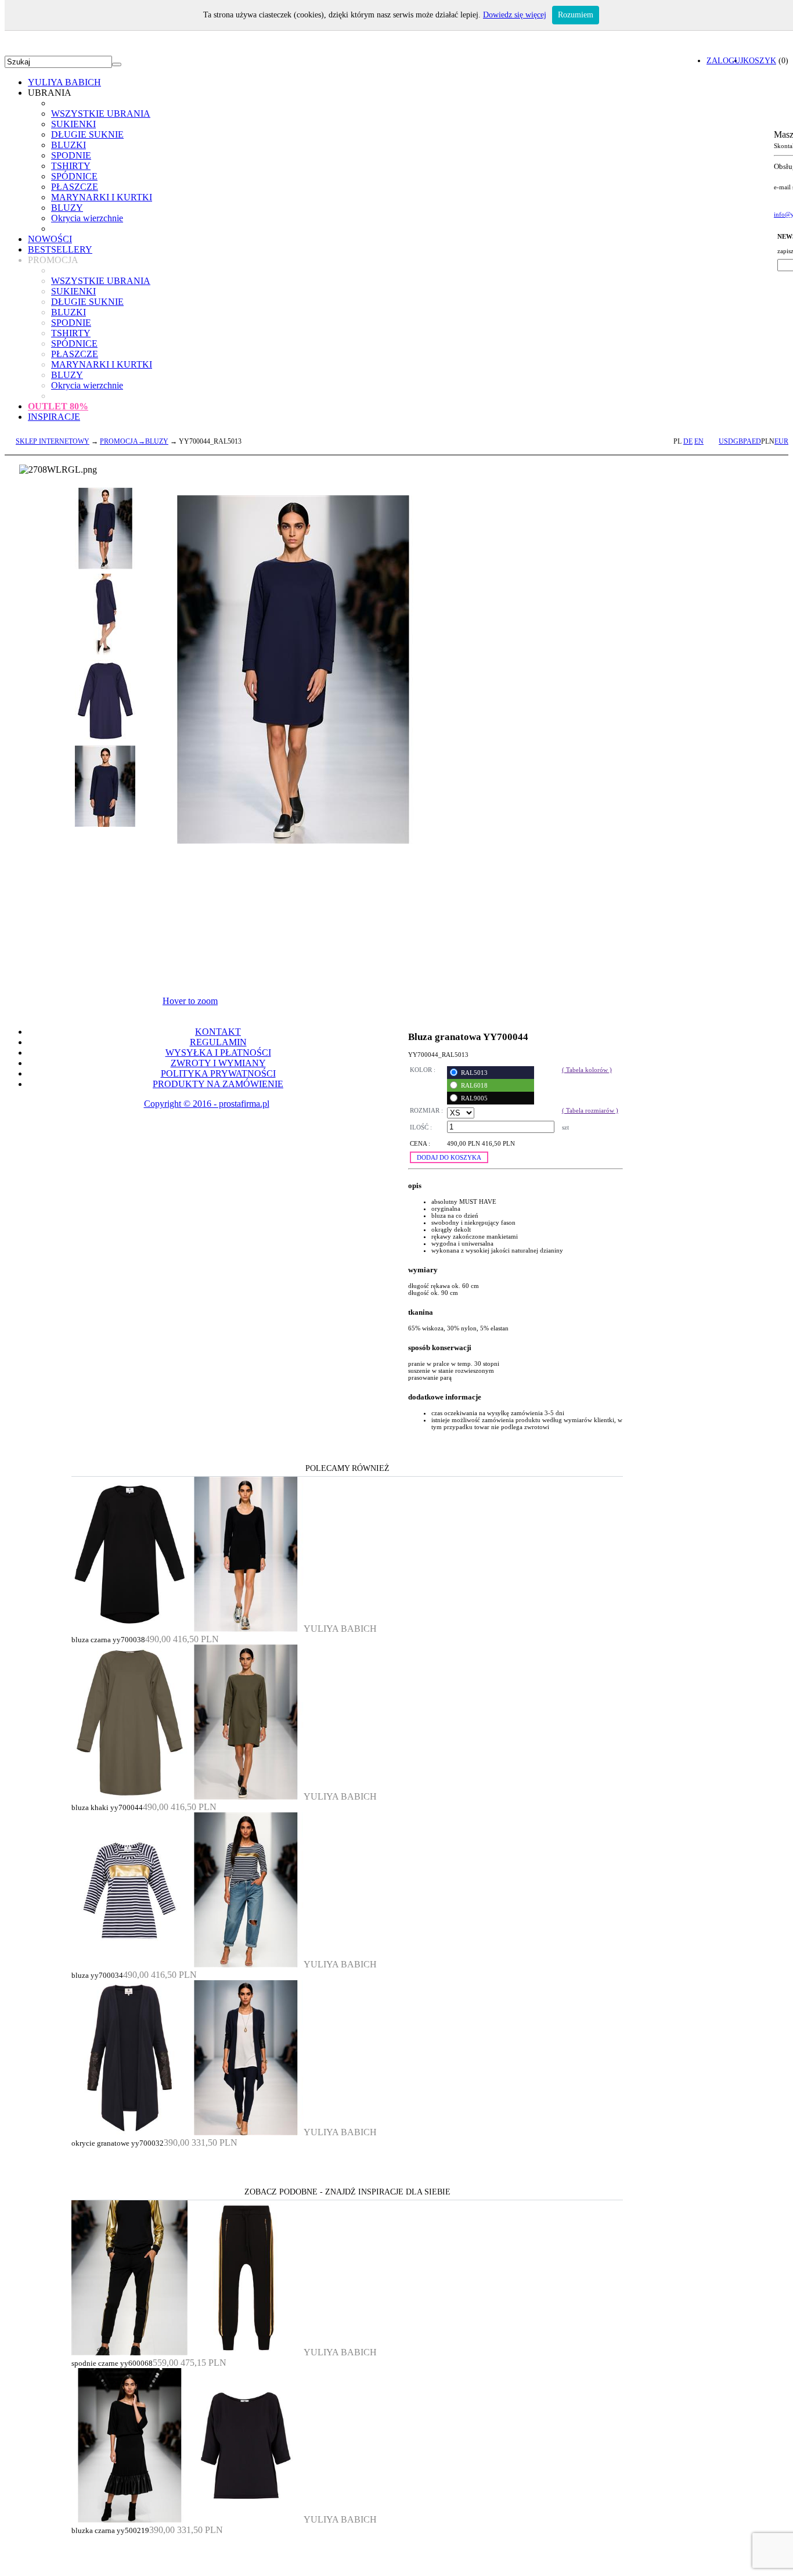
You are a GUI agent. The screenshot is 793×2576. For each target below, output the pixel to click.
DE (688, 441)
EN (699, 441)
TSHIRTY (71, 166)
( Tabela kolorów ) (587, 1070)
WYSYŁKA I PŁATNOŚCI (218, 1053)
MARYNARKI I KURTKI (102, 197)
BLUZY (67, 208)
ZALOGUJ (725, 60)
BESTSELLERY (60, 249)
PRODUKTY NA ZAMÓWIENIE (218, 1084)
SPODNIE (71, 155)
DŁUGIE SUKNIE (87, 134)
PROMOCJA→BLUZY (134, 441)
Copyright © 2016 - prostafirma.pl (207, 1104)
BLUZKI (69, 145)
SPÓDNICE (74, 176)
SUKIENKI (73, 124)
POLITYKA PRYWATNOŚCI (218, 1073)
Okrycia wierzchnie (87, 218)
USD (726, 441)
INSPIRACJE (54, 417)
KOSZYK (760, 60)
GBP (740, 441)
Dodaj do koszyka (449, 1157)
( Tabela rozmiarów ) (590, 1110)
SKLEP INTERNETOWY (53, 441)
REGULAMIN (218, 1042)
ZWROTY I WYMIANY (218, 1063)
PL (677, 441)
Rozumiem (576, 15)
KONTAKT (218, 1032)
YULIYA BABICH (64, 82)
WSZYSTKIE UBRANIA (101, 114)
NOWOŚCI (50, 239)
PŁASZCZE (75, 187)
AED (754, 441)
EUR (781, 441)
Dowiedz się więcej (515, 15)
